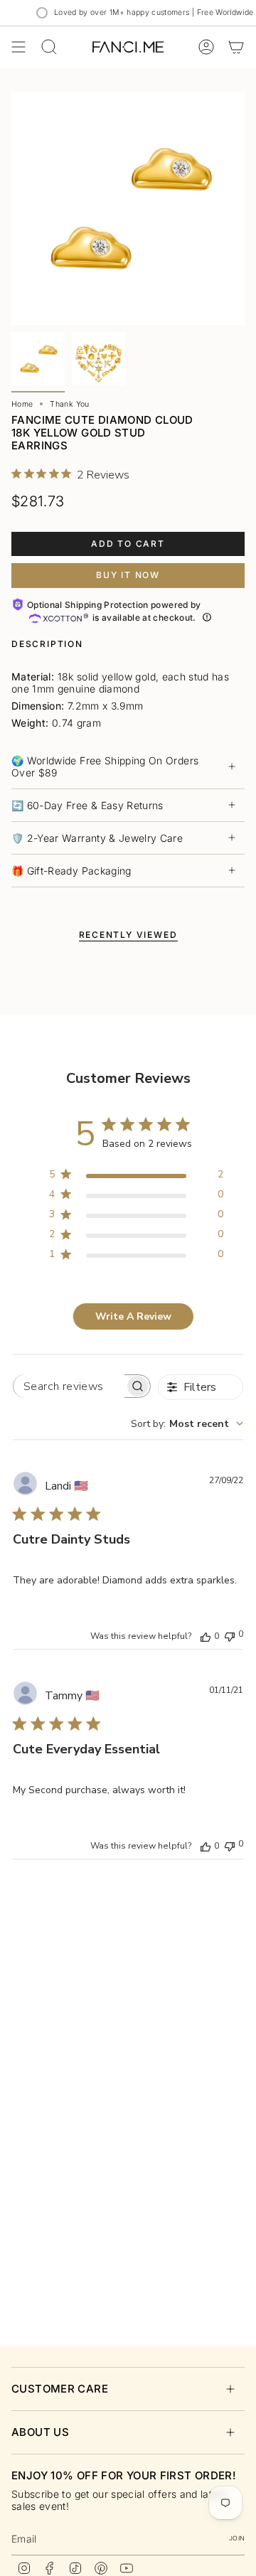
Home (22, 404)
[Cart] (236, 47)
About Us (40, 2432)
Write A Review (133, 1316)
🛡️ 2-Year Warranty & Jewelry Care (97, 838)
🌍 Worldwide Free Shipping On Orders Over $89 (105, 766)
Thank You (69, 404)
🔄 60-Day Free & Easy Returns (87, 805)
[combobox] (187, 1424)
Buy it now (128, 575)
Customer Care (60, 2389)
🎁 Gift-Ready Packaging (71, 871)
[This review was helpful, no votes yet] (206, 1636)
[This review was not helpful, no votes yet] (230, 1635)
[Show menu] (18, 47)
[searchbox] (69, 1386)
